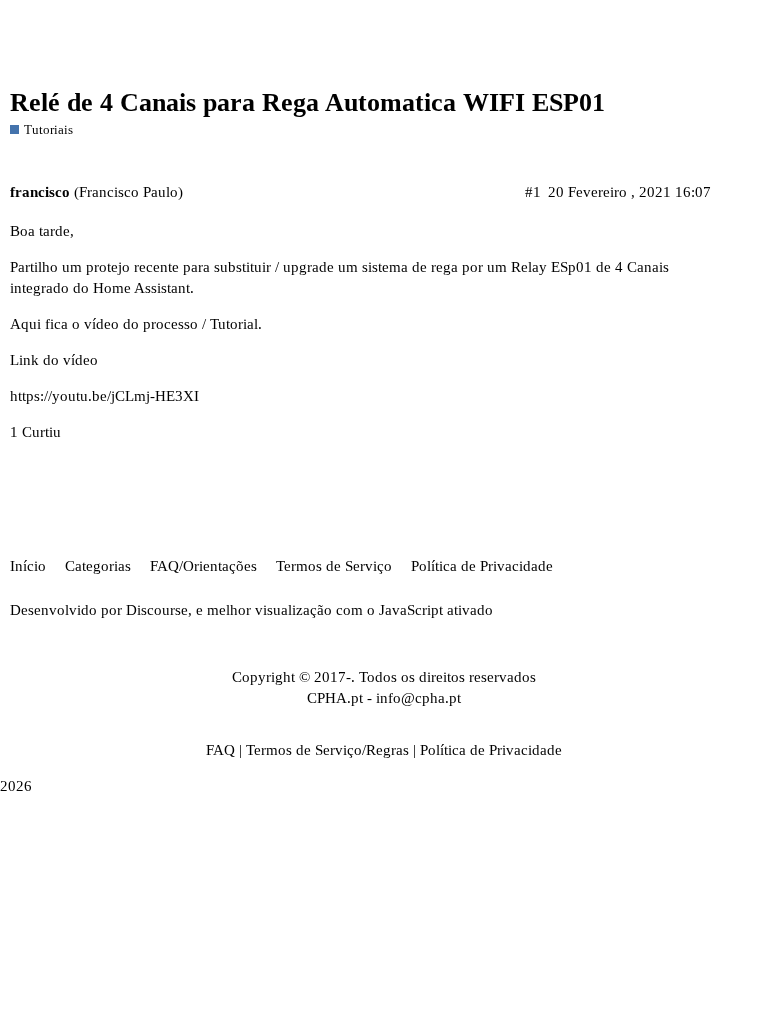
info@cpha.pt (418, 698)
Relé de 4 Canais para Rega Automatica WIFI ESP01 (307, 102)
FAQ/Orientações (203, 566)
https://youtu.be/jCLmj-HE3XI (104, 396)
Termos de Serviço (334, 566)
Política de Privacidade (482, 566)
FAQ (220, 750)
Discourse (157, 610)
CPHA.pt (335, 698)
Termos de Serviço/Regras (327, 750)
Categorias (98, 566)
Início (28, 566)
